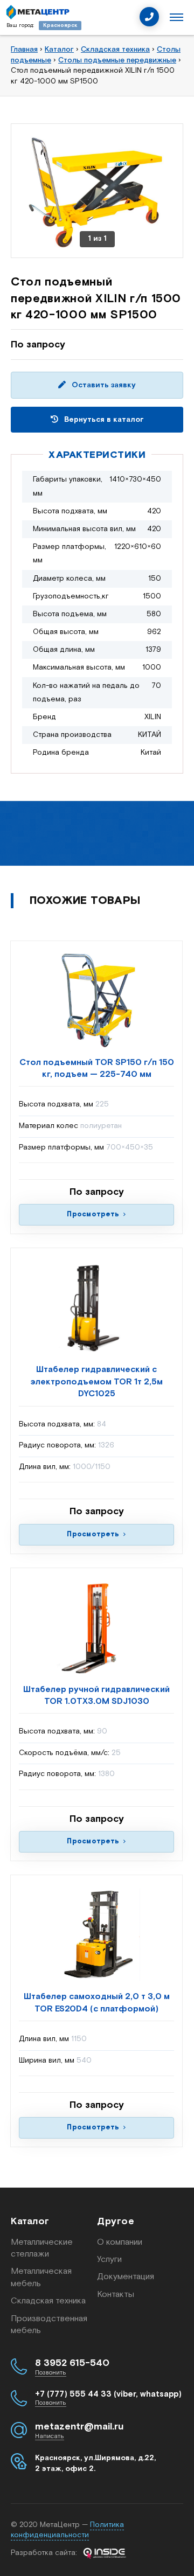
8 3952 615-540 (72, 2363)
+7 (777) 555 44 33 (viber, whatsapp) (108, 2394)
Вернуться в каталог (103, 420)
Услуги (109, 2260)
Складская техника (48, 2301)
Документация (126, 2277)
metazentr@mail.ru (79, 2427)
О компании (120, 2242)
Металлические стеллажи (42, 2248)
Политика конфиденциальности (67, 2530)
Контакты (116, 2295)
